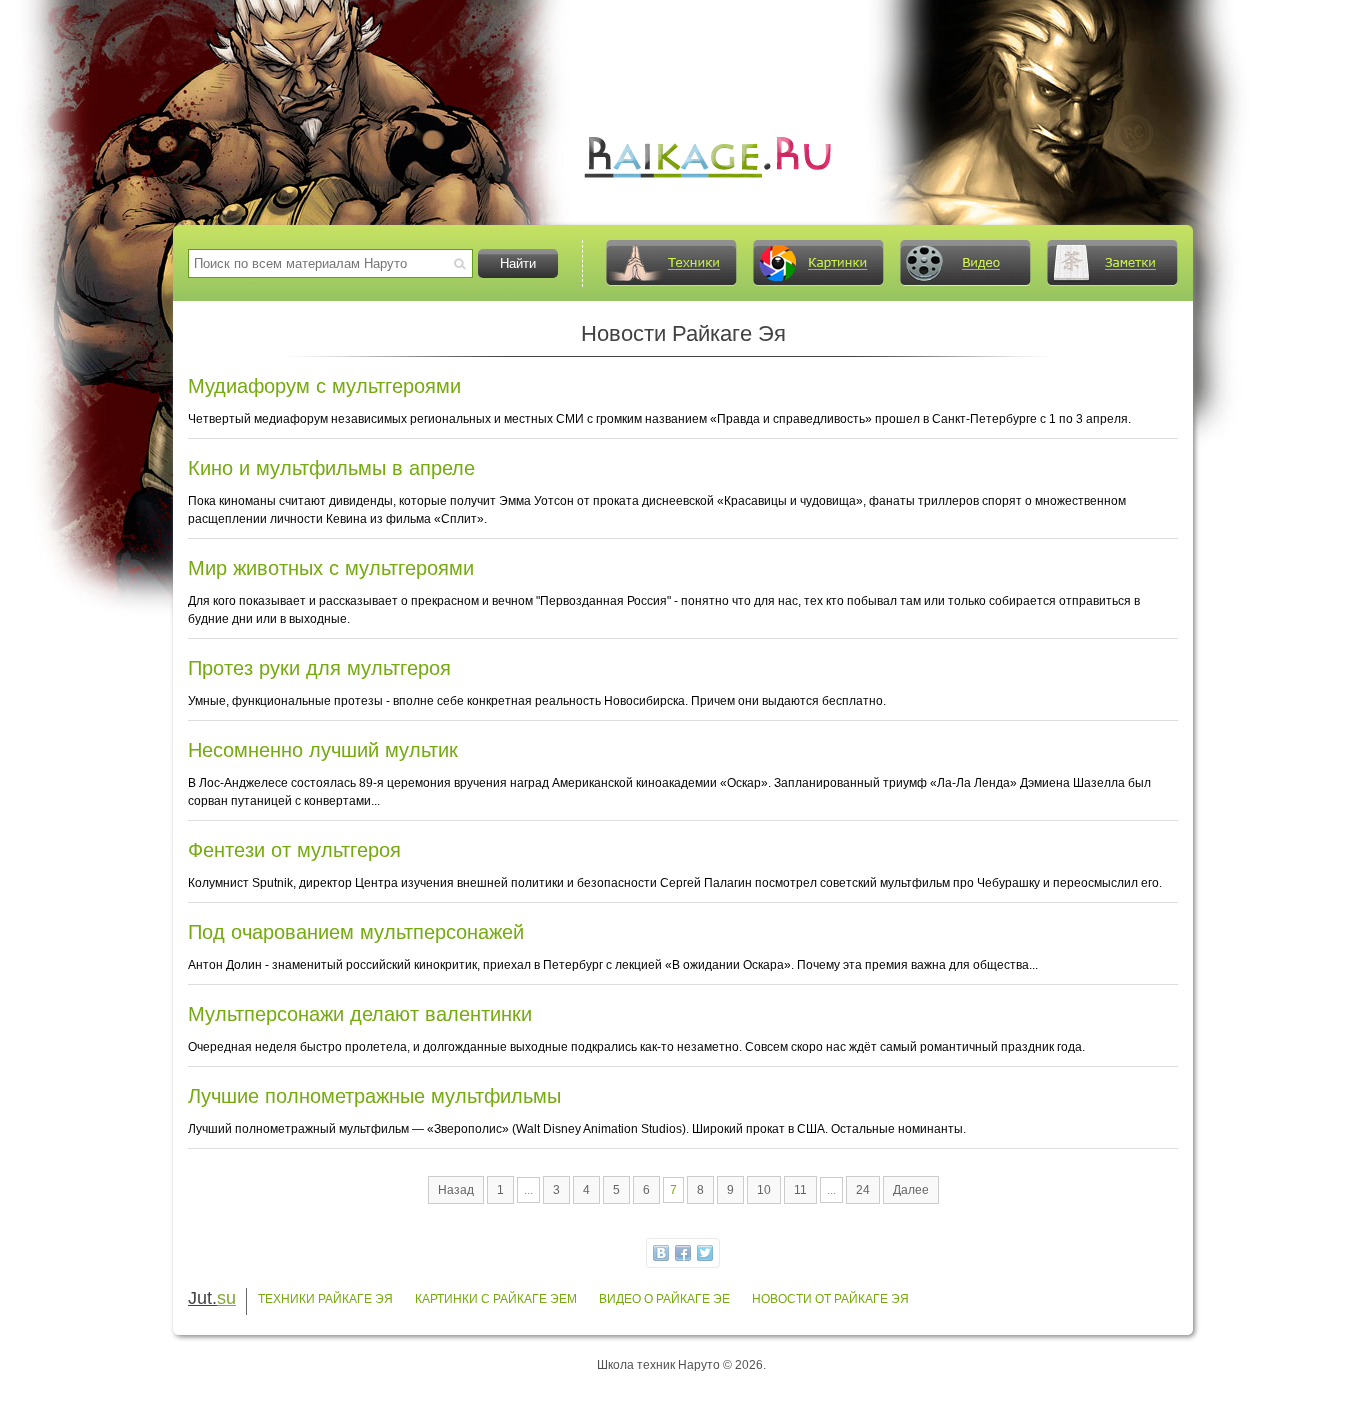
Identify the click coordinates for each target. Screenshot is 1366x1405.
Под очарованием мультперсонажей (356, 932)
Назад (456, 1190)
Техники (671, 263)
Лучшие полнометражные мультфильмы (374, 1096)
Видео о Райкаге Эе (664, 1299)
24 (863, 1190)
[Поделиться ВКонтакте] (661, 1253)
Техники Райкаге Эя (325, 1299)
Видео (965, 263)
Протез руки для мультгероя (319, 668)
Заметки (1112, 263)
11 (800, 1190)
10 (764, 1190)
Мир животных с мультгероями (331, 568)
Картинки (818, 263)
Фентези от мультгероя (294, 850)
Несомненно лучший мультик (323, 750)
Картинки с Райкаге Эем (496, 1299)
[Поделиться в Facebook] (683, 1253)
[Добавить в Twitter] (705, 1253)
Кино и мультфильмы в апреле (331, 468)
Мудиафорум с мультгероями (324, 386)
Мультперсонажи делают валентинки (360, 1014)
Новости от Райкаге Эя (830, 1299)
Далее (911, 1190)
